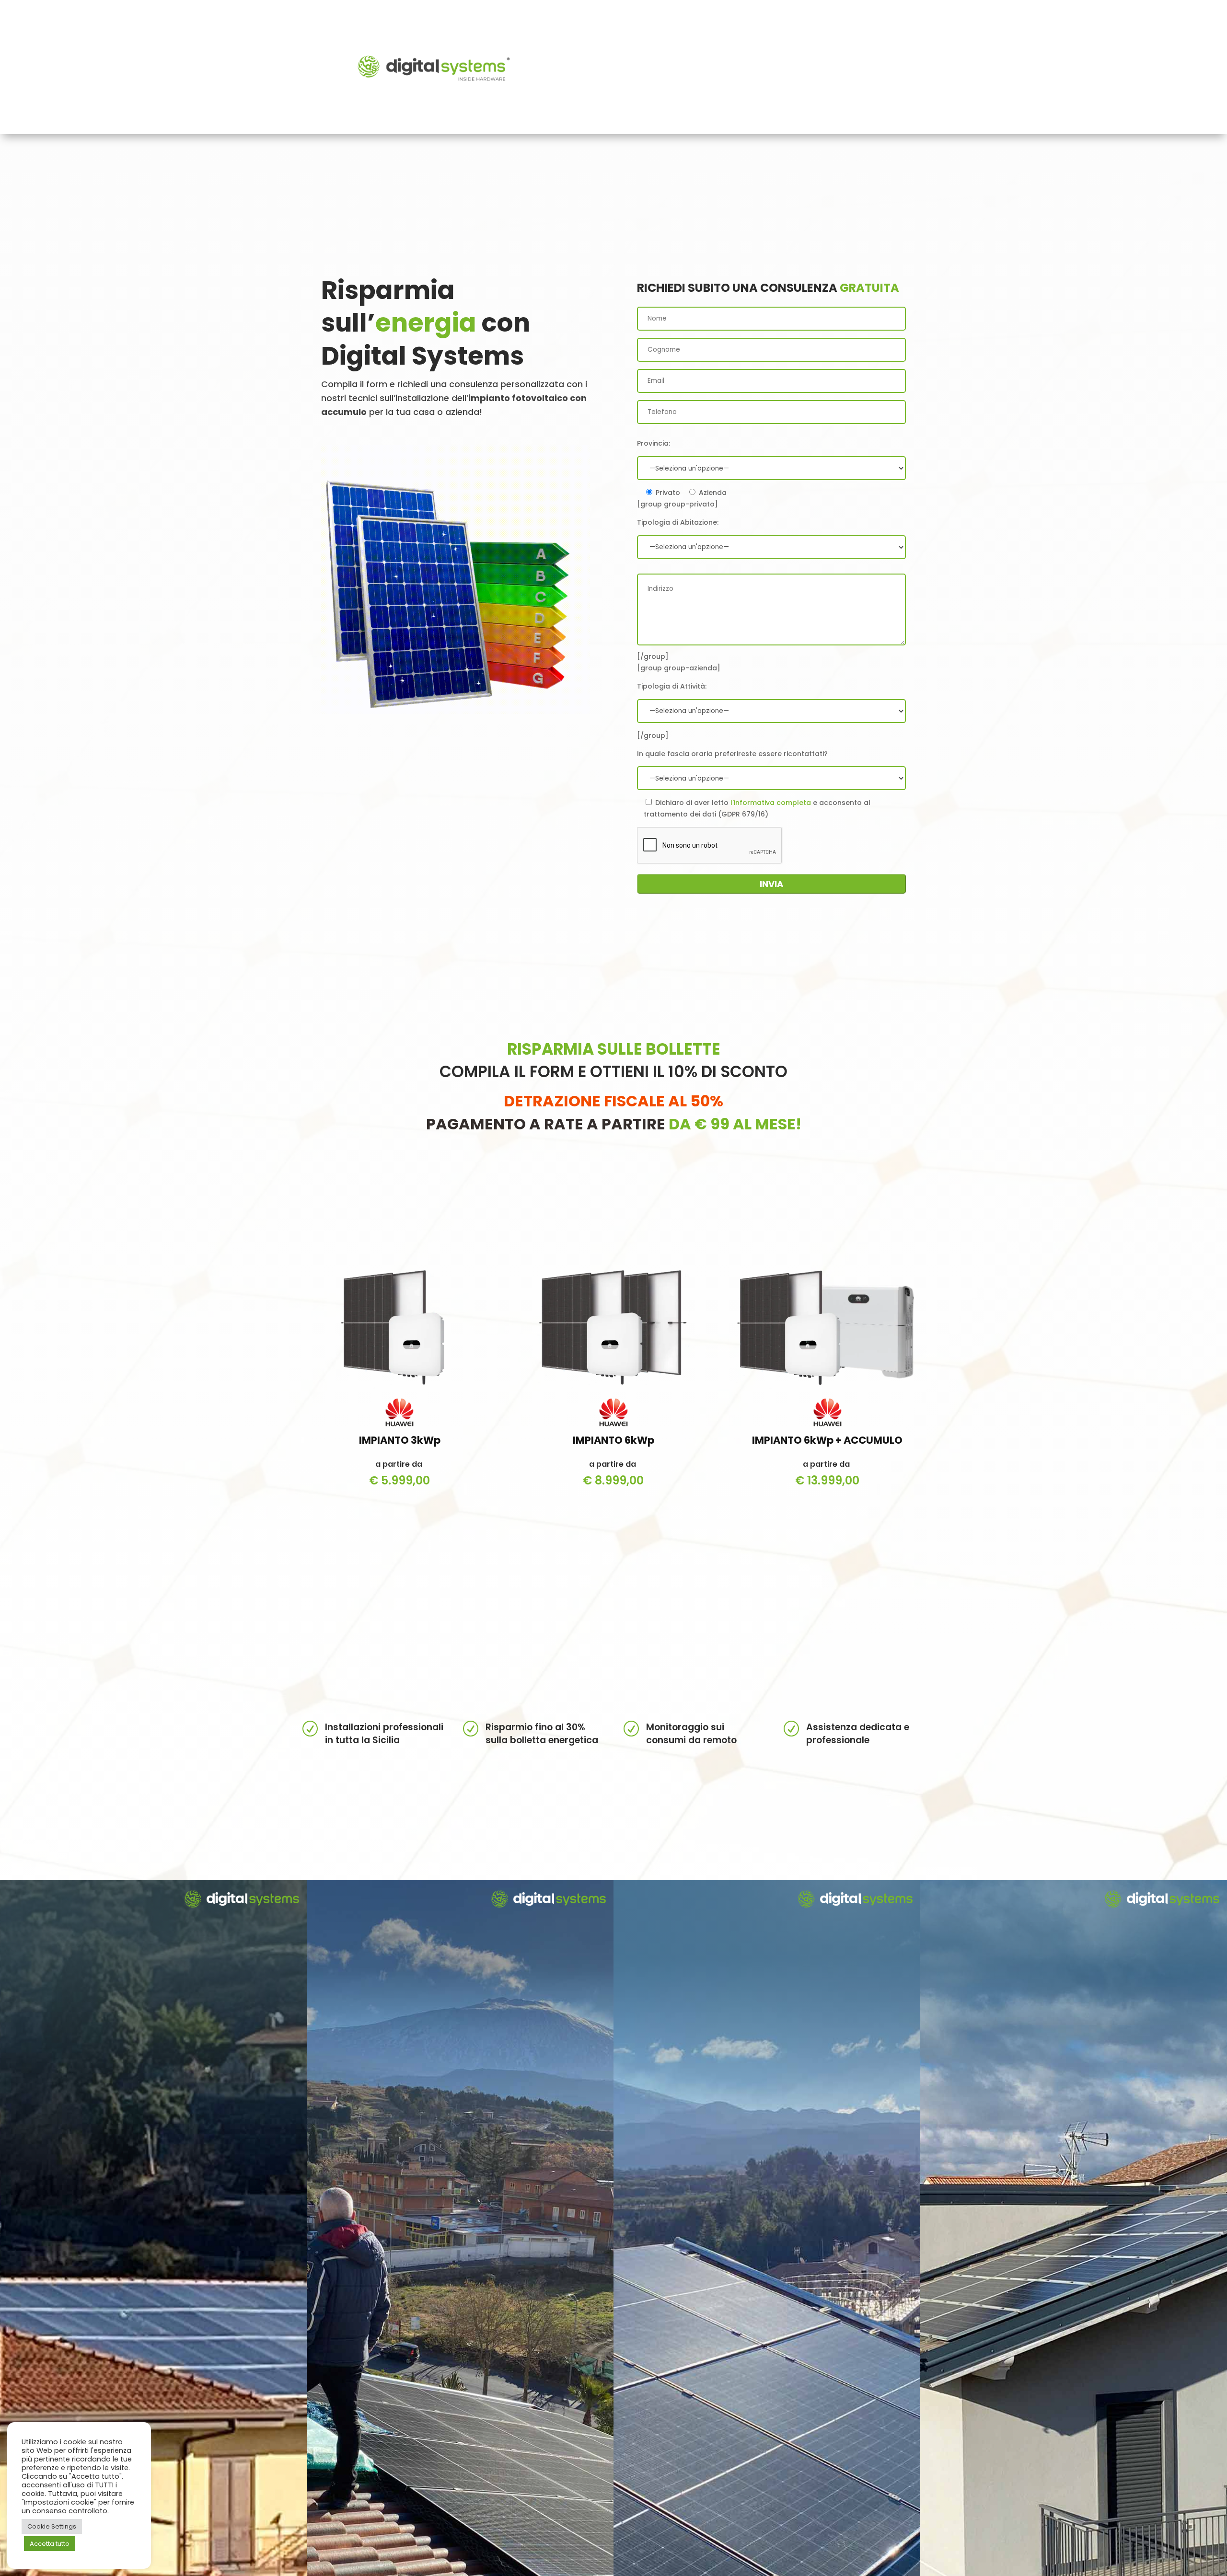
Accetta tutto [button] (50, 2544)
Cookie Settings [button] (52, 2526)
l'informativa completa (771, 803)
